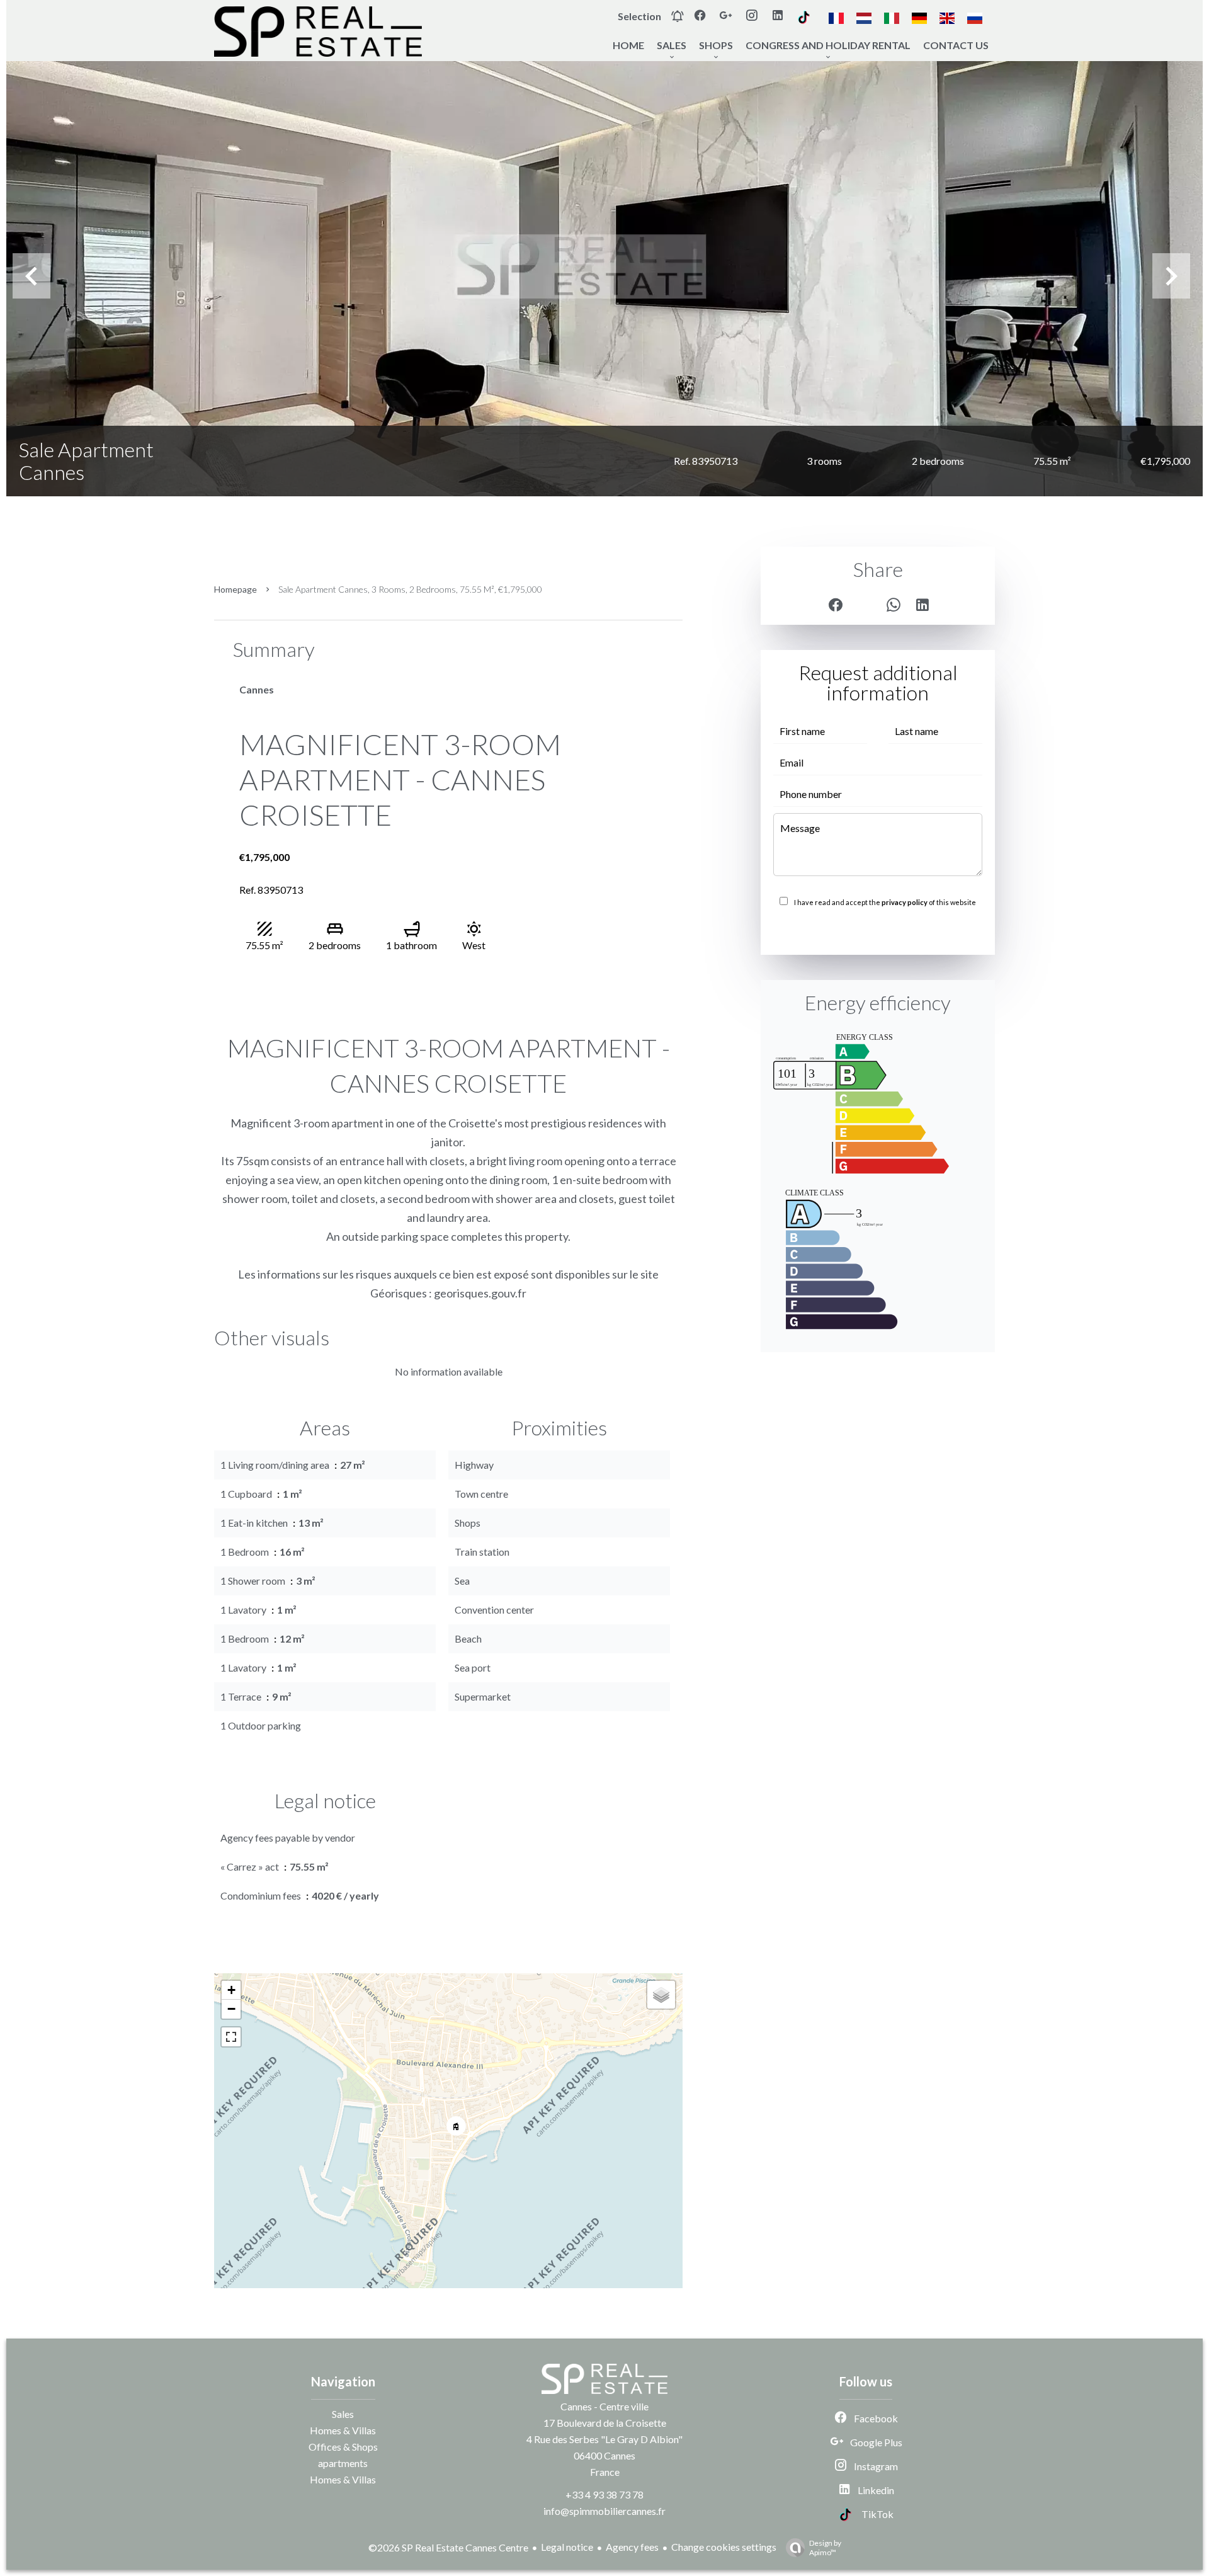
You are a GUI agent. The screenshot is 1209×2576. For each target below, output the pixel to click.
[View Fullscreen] (231, 2037)
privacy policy (905, 902)
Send (878, 930)
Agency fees (632, 2547)
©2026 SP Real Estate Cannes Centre (448, 2547)
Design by (825, 2548)
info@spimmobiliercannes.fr (604, 2511)
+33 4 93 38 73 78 (604, 2494)
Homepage (236, 589)
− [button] (231, 2009)
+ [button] (231, 1990)
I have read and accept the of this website (885, 902)
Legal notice (567, 2547)
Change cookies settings (724, 2547)
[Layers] (661, 1995)
